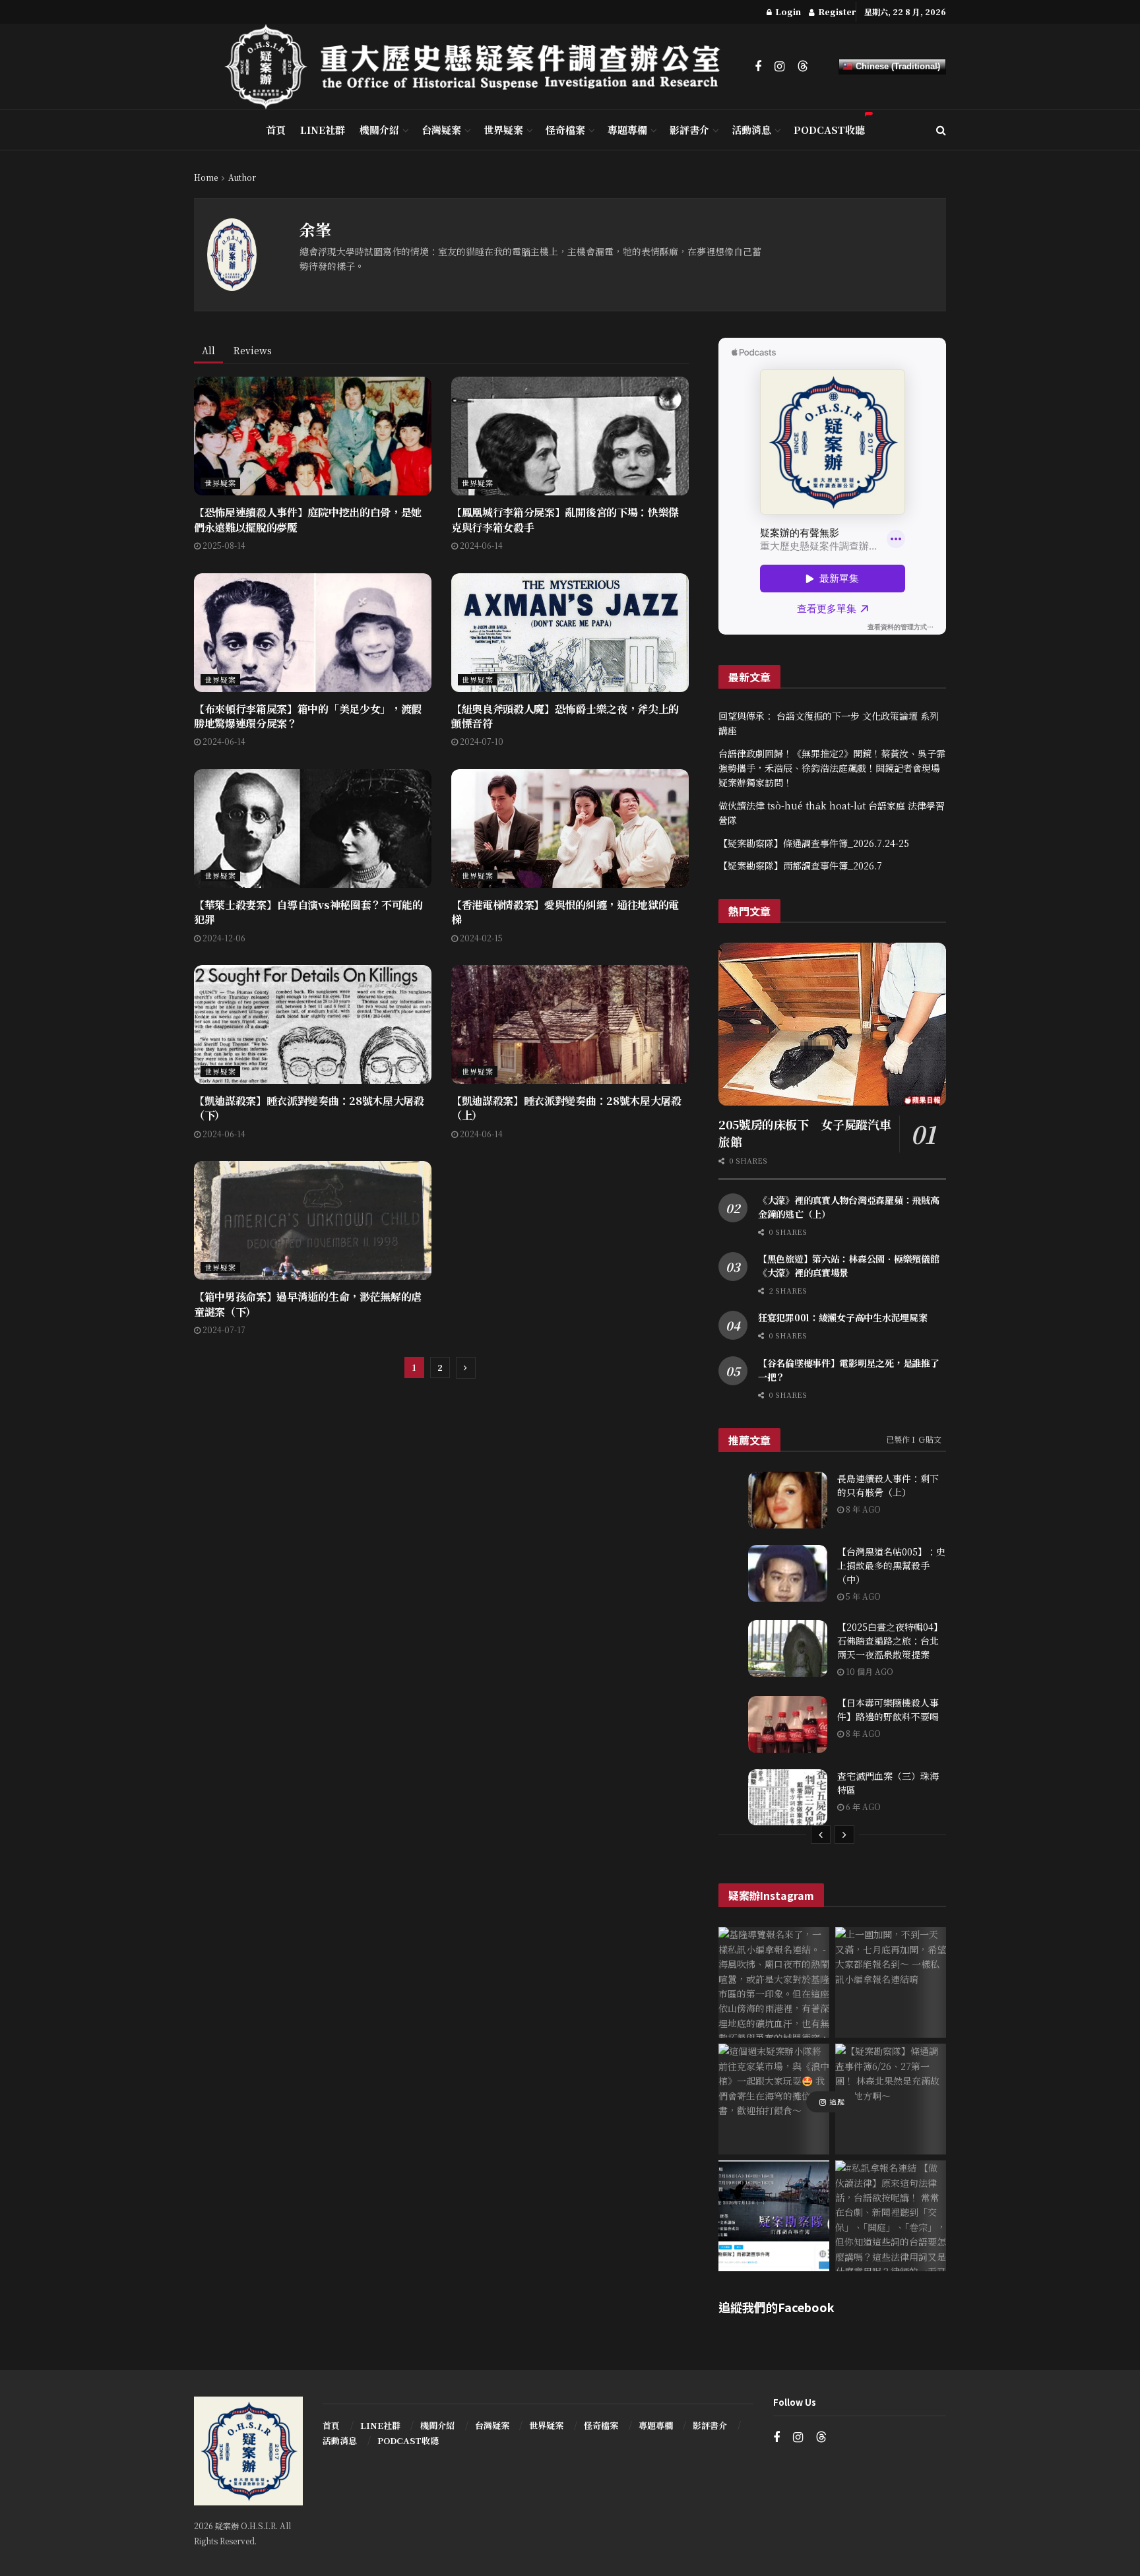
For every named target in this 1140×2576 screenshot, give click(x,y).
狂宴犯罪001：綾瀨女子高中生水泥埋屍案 (842, 1317)
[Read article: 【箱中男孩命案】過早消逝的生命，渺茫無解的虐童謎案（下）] (313, 1220)
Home (206, 177)
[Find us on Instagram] (779, 67)
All (208, 350)
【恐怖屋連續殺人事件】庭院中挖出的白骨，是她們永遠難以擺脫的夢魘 (308, 519)
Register (836, 12)
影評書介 (689, 130)
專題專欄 (627, 130)
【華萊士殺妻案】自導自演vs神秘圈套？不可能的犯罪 (308, 912)
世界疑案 (503, 130)
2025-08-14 (223, 545)
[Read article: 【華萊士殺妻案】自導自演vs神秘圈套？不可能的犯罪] (313, 829)
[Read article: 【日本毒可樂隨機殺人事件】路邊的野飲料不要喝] (788, 1724)
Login (787, 12)
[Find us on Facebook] (758, 67)
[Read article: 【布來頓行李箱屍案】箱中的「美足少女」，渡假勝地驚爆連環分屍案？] (313, 633)
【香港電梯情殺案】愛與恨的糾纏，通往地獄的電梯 (565, 912)
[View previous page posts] (821, 1835)
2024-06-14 (480, 545)
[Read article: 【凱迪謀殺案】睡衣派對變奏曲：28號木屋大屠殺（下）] (313, 1024)
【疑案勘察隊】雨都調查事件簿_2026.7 (800, 865)
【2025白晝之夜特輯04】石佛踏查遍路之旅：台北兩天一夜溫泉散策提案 (890, 1641)
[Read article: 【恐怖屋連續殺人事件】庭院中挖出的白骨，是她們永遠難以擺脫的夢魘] (313, 436)
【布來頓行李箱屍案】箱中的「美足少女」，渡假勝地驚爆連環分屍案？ (308, 716)
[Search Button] (941, 130)
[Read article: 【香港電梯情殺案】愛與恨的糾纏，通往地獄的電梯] (570, 829)
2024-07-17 (223, 1330)
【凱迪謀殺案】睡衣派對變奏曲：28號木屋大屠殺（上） (566, 1108)
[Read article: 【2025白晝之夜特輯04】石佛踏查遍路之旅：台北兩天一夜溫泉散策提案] (788, 1649)
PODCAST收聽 (829, 130)
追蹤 (836, 2102)
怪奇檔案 (565, 130)
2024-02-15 (480, 938)
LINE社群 (323, 130)
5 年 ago (862, 1596)
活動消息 (751, 130)
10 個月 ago (869, 1671)
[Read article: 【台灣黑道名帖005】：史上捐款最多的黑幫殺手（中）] (788, 1573)
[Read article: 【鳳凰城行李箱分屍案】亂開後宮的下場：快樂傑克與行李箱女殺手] (570, 436)
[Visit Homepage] (480, 67)
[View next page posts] (844, 1835)
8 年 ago (862, 1509)
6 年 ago (862, 1806)
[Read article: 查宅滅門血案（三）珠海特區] (788, 1798)
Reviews (253, 350)
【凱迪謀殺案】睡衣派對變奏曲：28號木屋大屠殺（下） (309, 1108)
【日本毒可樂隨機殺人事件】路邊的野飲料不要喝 (888, 1710)
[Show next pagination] (466, 1368)
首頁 (276, 130)
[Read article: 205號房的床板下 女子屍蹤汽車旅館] (832, 1024)
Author (242, 177)
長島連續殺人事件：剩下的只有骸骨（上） (888, 1485)
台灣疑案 (441, 130)
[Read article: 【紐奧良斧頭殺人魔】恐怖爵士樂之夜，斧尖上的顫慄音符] (570, 633)
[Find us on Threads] (803, 66)
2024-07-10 (481, 741)
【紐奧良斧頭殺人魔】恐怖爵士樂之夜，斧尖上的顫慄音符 (565, 716)
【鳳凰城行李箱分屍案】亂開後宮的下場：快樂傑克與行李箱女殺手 (565, 519)
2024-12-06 (223, 938)
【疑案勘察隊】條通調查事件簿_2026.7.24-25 (814, 843)
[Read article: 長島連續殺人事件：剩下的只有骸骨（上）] (788, 1500)
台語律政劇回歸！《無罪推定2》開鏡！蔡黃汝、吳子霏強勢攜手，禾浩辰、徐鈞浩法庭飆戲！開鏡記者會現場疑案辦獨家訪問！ (832, 768)
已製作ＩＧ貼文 (914, 1439)
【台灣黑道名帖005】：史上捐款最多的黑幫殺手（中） (891, 1565)
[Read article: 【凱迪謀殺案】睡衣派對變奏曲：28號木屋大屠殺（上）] (570, 1024)
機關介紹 (379, 130)
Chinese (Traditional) (897, 66)
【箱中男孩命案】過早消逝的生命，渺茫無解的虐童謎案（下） (308, 1304)
